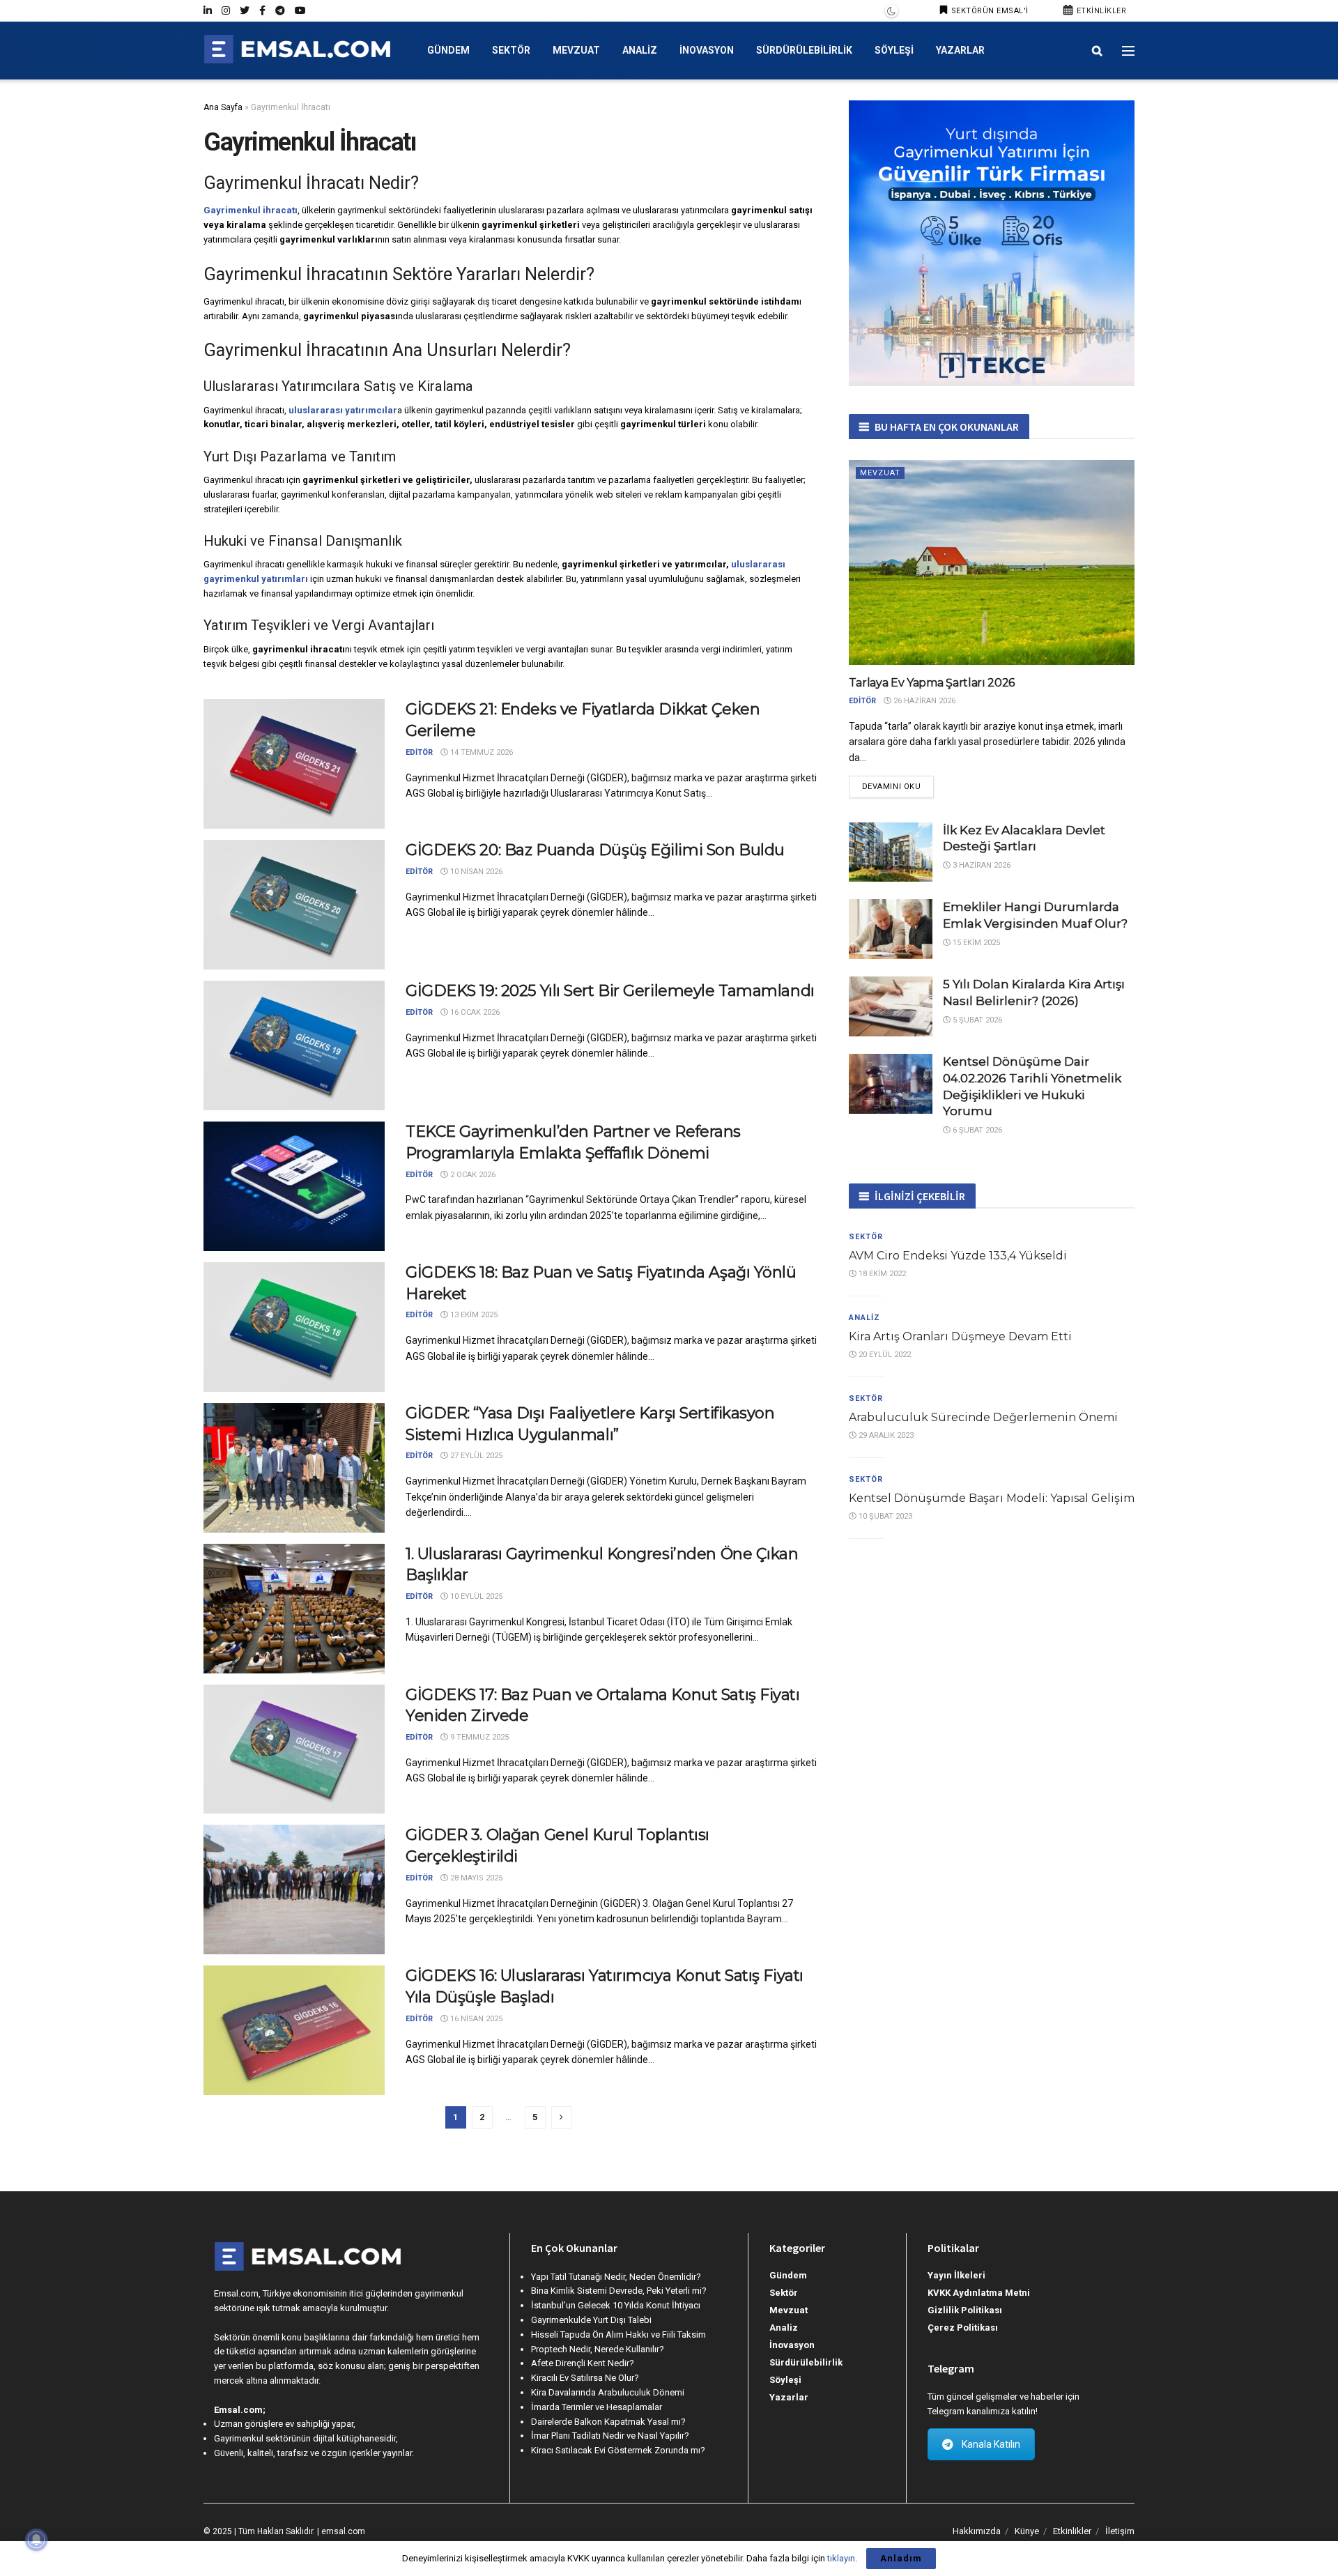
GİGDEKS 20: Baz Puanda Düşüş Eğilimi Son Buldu (595, 850)
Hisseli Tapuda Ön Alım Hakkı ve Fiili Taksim (618, 2334)
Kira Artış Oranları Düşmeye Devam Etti (960, 1336)
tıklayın (841, 2558)
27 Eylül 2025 (475, 1456)
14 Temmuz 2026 (480, 752)
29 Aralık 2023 (885, 1435)
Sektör (511, 50)
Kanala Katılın (991, 2444)
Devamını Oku (892, 787)
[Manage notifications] (36, 2540)
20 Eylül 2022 (884, 1355)
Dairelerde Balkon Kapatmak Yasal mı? (608, 2422)
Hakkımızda (977, 2531)
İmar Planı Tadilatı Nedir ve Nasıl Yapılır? (610, 2436)
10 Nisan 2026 (475, 872)
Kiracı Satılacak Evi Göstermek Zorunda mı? (618, 2450)
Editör (419, 752)
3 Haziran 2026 (981, 865)
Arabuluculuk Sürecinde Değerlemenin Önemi (983, 1417)
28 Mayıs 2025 (475, 1878)
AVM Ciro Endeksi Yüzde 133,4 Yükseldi (958, 1256)
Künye (1027, 2531)
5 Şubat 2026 (976, 1020)
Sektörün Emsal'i (989, 11)
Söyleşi (894, 50)
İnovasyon (707, 50)
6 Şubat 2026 (976, 1130)
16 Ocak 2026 (474, 1012)
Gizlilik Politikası (965, 2310)
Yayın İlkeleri (956, 2275)
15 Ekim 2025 (975, 943)
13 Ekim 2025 (473, 1315)
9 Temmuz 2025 (478, 1737)
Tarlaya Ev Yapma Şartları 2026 (932, 683)
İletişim (1120, 2531)
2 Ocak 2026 (472, 1175)
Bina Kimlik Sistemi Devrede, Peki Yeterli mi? (619, 2291)
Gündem (448, 50)
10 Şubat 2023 (884, 1516)
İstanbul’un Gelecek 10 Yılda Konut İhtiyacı (616, 2305)
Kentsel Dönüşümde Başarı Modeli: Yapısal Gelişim (992, 1498)
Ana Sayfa (223, 107)
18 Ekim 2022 (881, 1274)
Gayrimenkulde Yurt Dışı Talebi (591, 2320)
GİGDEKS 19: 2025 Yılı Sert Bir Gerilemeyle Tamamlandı (610, 991)
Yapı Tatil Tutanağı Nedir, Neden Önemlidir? (616, 2277)
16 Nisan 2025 (475, 2019)
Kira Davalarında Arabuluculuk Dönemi (608, 2392)
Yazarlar (960, 50)
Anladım (901, 2558)
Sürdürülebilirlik (804, 50)
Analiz (640, 50)
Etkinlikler (1100, 11)
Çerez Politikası (963, 2328)
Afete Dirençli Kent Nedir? (583, 2363)
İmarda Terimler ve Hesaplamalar (597, 2407)
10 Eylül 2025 (475, 1596)
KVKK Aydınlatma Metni (979, 2293)
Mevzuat (576, 50)
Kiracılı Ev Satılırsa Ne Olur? (585, 2378)
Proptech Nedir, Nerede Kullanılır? (598, 2349)
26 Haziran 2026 (923, 701)
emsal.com (343, 2531)
